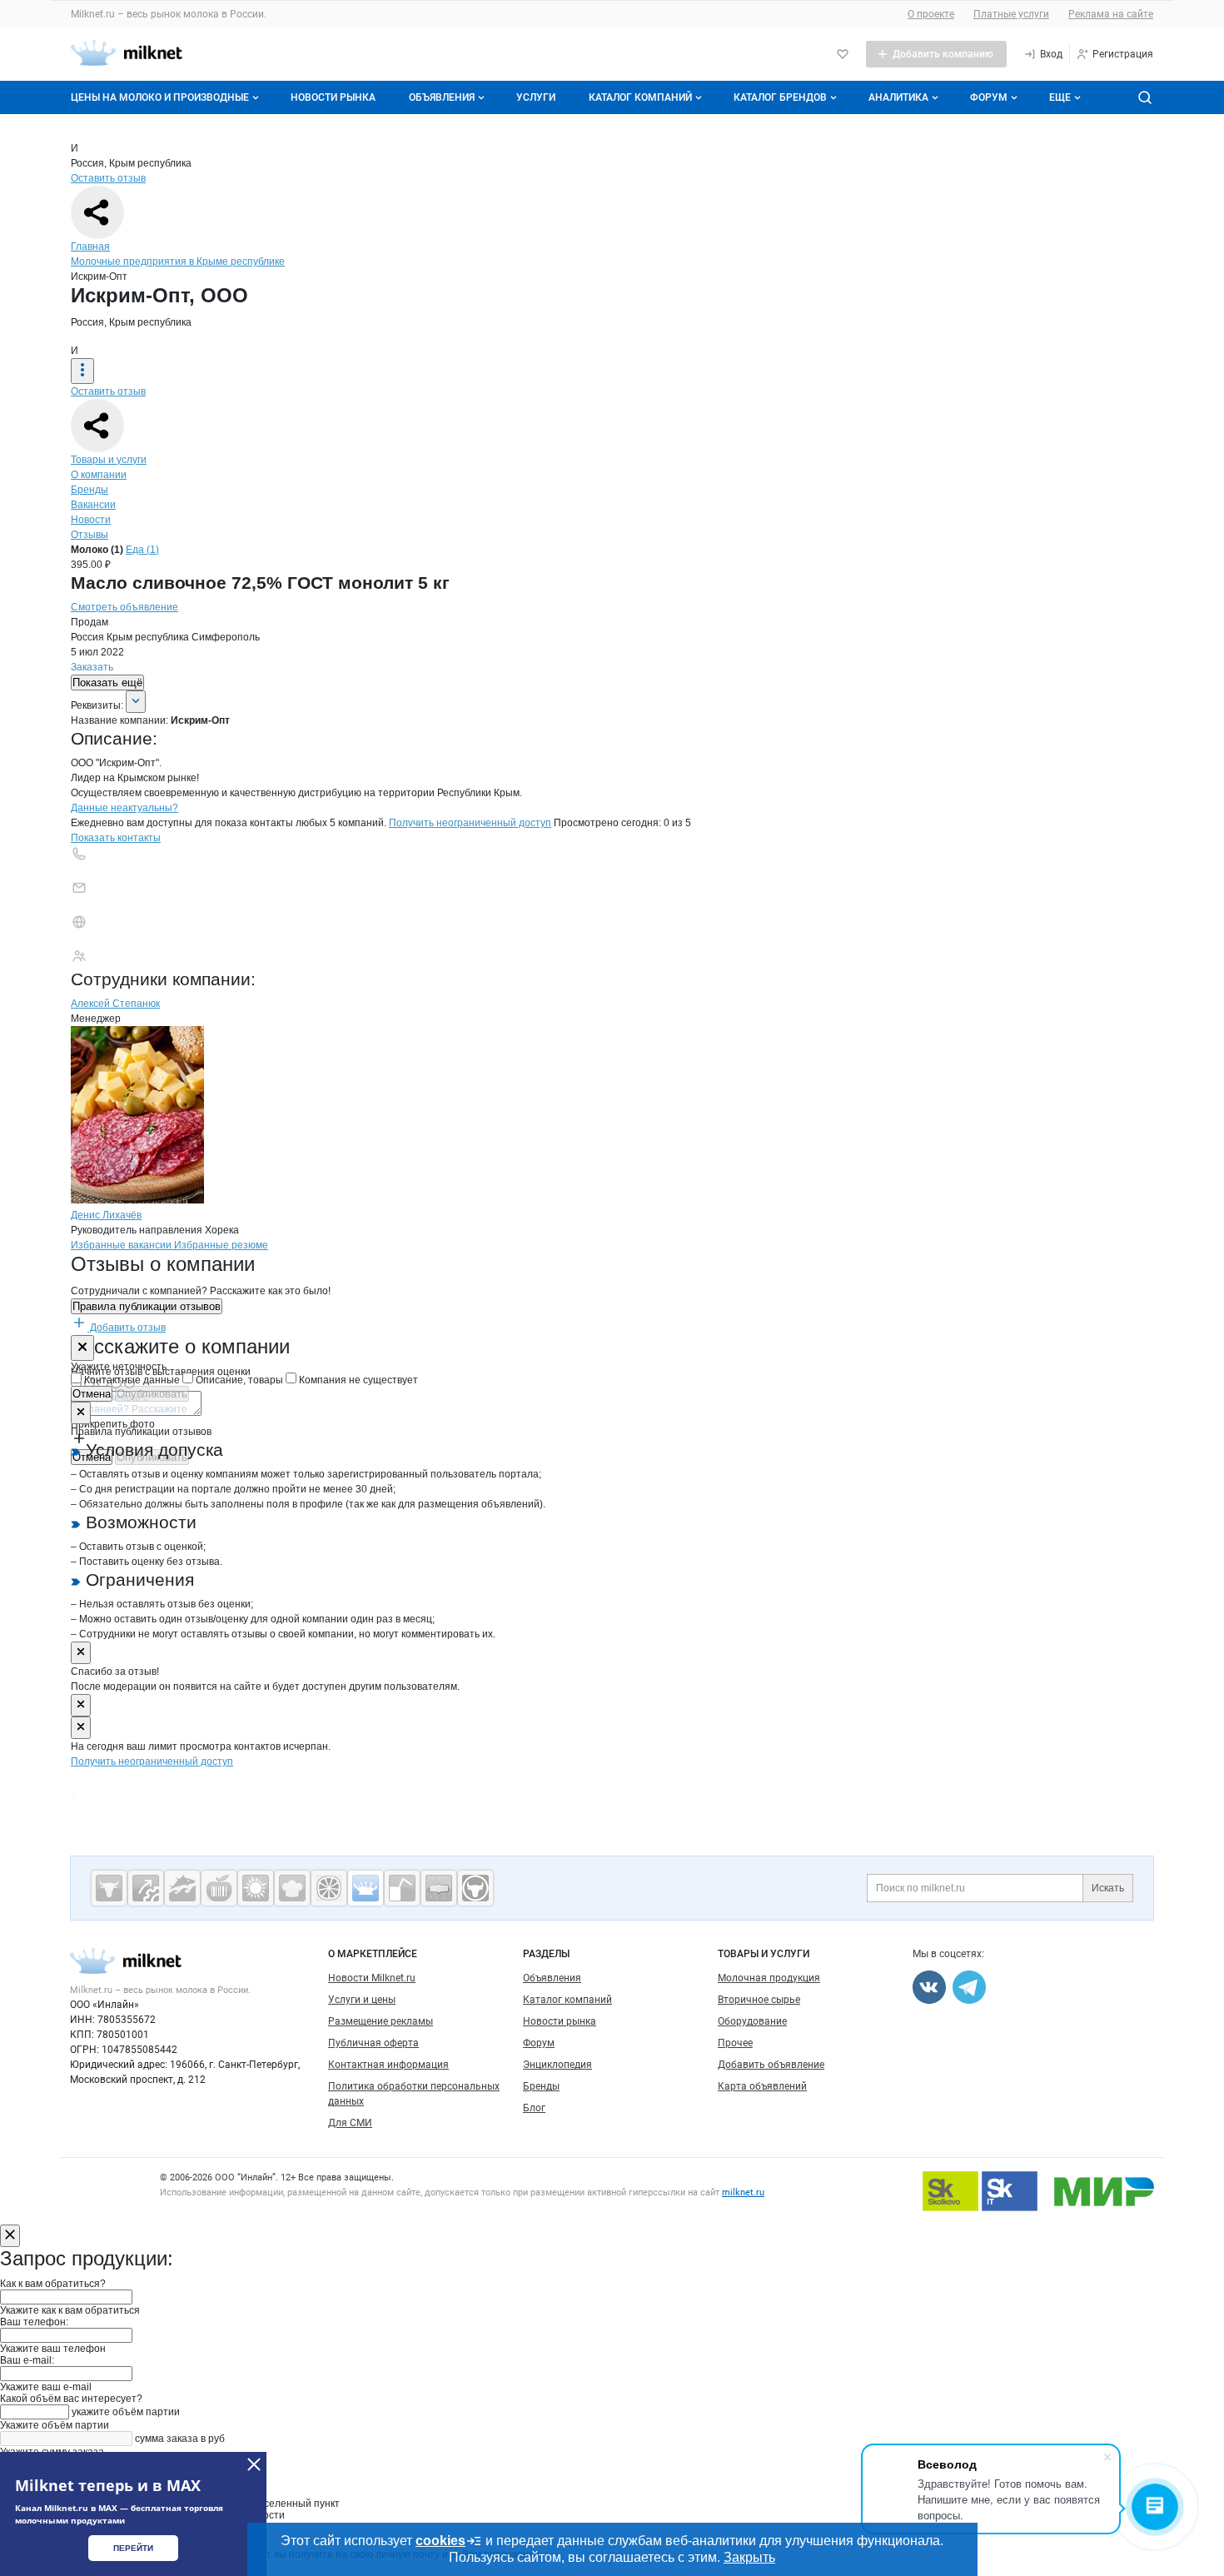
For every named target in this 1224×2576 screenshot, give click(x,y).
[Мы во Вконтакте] (929, 1987)
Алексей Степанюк (115, 1004)
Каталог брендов (780, 97)
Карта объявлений (762, 2086)
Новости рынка (333, 97)
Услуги (536, 97)
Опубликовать (152, 1394)
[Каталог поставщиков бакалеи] (439, 1888)
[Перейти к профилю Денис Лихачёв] (137, 1200)
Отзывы (90, 535)
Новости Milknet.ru (372, 1978)
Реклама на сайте (1111, 14)
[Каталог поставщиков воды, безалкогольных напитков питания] (402, 1888)
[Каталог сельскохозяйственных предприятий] (256, 1888)
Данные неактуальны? (124, 808)
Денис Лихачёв (106, 1215)
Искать (1108, 1888)
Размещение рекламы (381, 2021)
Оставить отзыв (108, 178)
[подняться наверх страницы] (72, 1795)
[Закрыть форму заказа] (10, 2236)
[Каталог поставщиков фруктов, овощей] (329, 1888)
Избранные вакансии (122, 1245)
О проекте (931, 14)
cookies (440, 2541)
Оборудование (752, 2021)
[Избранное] (843, 54)
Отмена (92, 1394)
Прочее (735, 2043)
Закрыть (749, 2557)
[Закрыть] (82, 1348)
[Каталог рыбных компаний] (182, 1888)
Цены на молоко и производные (160, 97)
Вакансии (93, 505)
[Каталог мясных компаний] (109, 1888)
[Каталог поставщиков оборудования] (146, 1888)
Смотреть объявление (124, 607)
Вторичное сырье (759, 2000)
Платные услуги (1011, 14)
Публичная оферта (373, 2043)
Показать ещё (107, 683)
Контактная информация (388, 2065)
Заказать (92, 667)
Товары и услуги (109, 460)
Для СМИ (350, 2123)
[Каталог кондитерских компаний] (292, 1888)
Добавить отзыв (127, 1328)
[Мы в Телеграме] (969, 1987)
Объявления (442, 97)
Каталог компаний (640, 97)
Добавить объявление (771, 2065)
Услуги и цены (362, 2000)
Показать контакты (116, 838)
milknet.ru (743, 2192)
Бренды (90, 490)
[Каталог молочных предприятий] (366, 1888)
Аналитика (898, 97)
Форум (989, 97)
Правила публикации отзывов (147, 1306)
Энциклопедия (557, 2065)
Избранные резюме (221, 1245)
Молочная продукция (769, 1978)
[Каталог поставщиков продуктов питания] (219, 1888)
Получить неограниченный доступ (470, 823)
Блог (534, 2108)
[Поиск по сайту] (1145, 97)
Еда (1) (142, 550)
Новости (91, 520)
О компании (99, 475)
